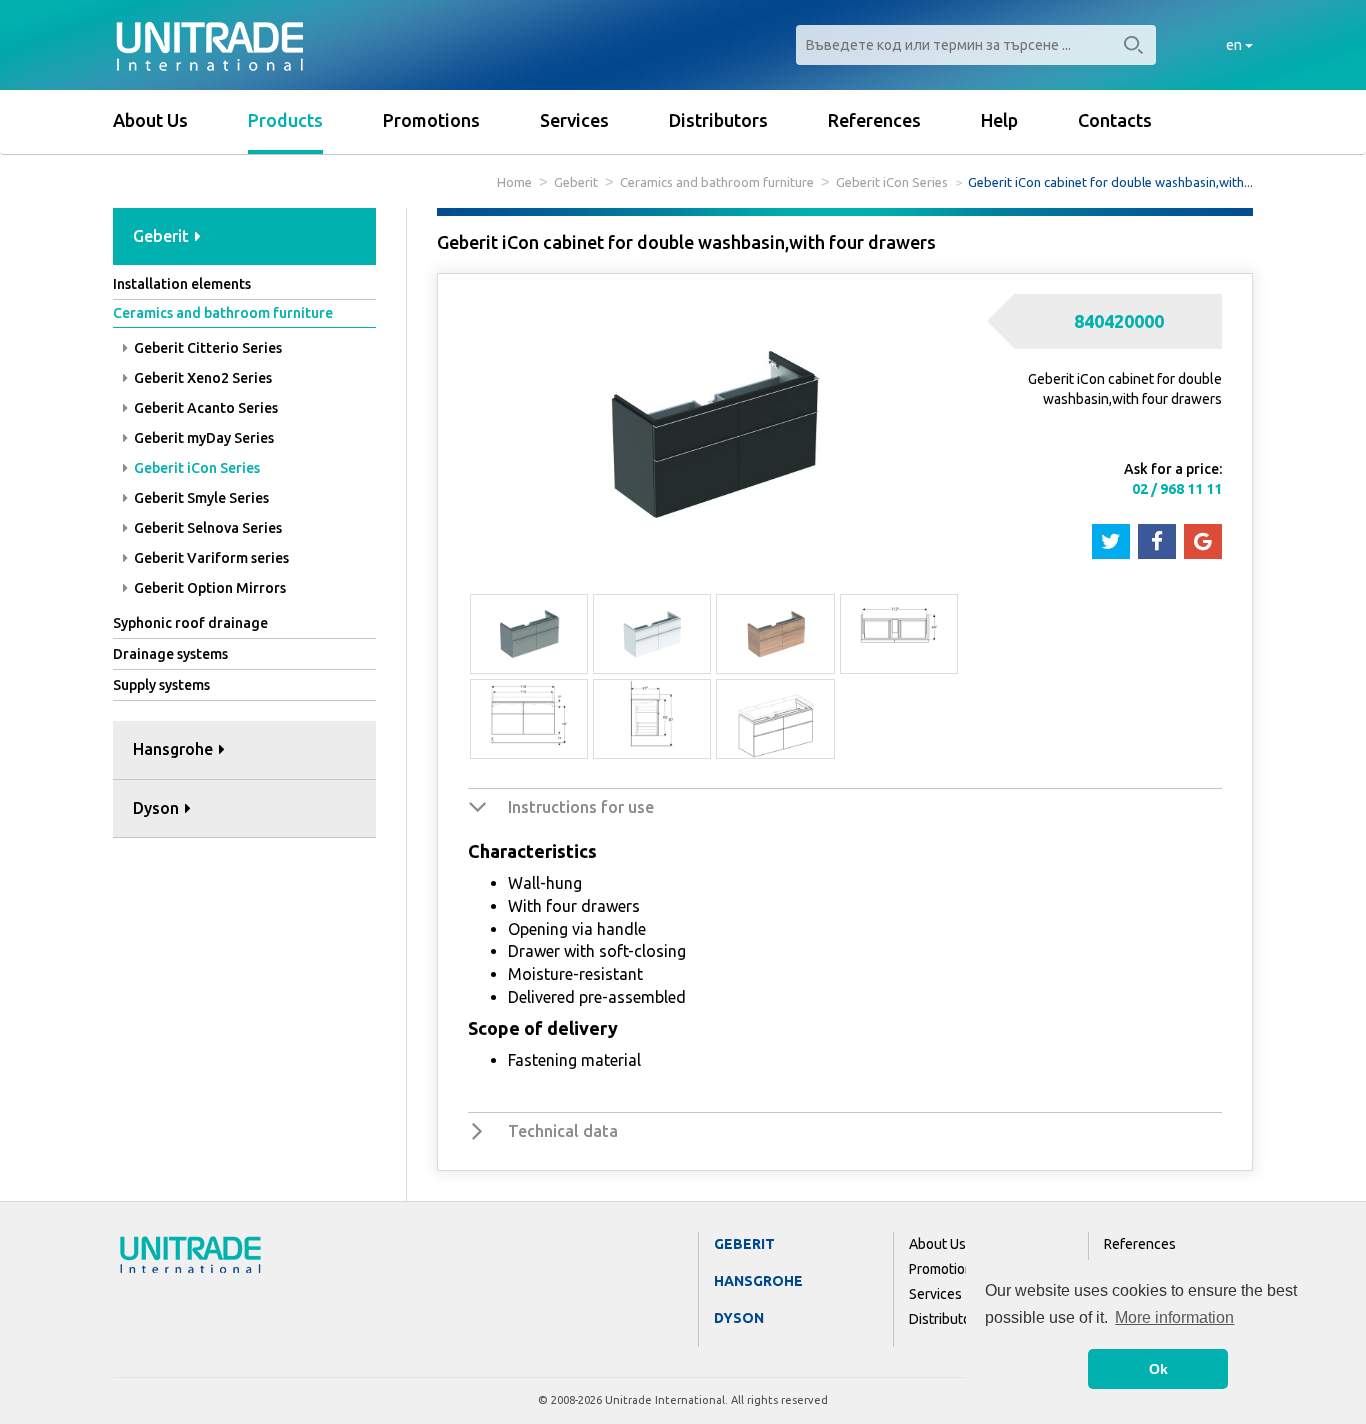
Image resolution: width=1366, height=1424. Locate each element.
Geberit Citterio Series (206, 348)
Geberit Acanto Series (204, 408)
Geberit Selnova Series (206, 528)
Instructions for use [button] (581, 807)
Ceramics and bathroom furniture (717, 182)
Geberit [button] (163, 236)
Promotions (431, 120)
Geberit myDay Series (202, 438)
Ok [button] (1158, 1369)
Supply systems (161, 685)
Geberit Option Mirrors (208, 588)
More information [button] (1174, 1317)
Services (574, 120)
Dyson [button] (158, 808)
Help (999, 120)
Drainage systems (170, 654)
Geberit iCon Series (892, 182)
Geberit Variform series (210, 558)
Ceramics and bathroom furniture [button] (223, 313)
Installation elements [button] (182, 284)
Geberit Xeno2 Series (201, 378)
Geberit (576, 182)
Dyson (739, 1318)
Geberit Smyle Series (200, 498)
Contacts (1115, 120)
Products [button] (285, 120)
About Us (150, 120)
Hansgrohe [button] (175, 749)
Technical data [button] (563, 1131)
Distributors (718, 120)
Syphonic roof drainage (190, 623)
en (1235, 45)
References (874, 120)
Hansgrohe (758, 1281)
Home (514, 182)
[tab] (244, 237)
